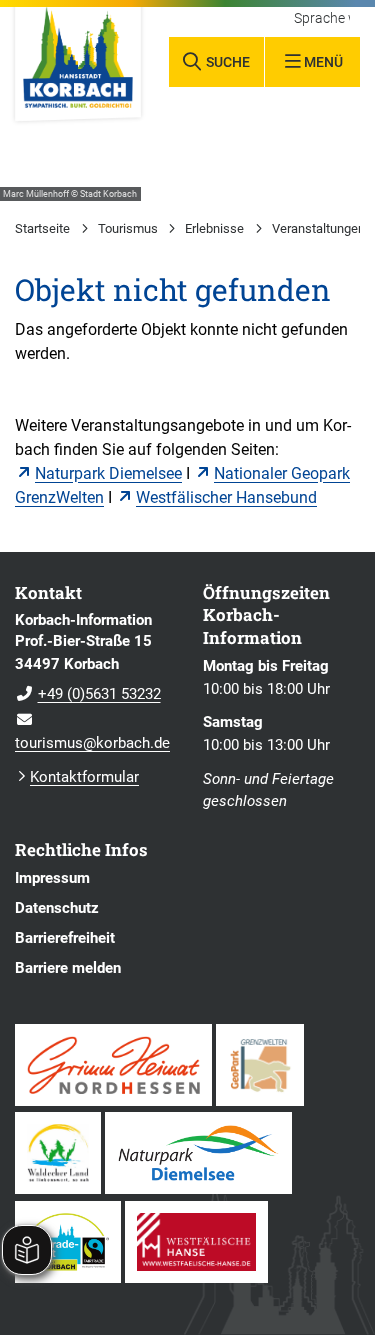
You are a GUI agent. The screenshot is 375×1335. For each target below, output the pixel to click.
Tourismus (128, 228)
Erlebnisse (214, 228)
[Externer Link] (113, 1065)
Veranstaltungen (318, 228)
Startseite (42, 228)
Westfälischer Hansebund (226, 497)
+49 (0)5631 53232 (88, 694)
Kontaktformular (84, 777)
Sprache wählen (322, 19)
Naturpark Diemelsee (108, 473)
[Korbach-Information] (94, 682)
